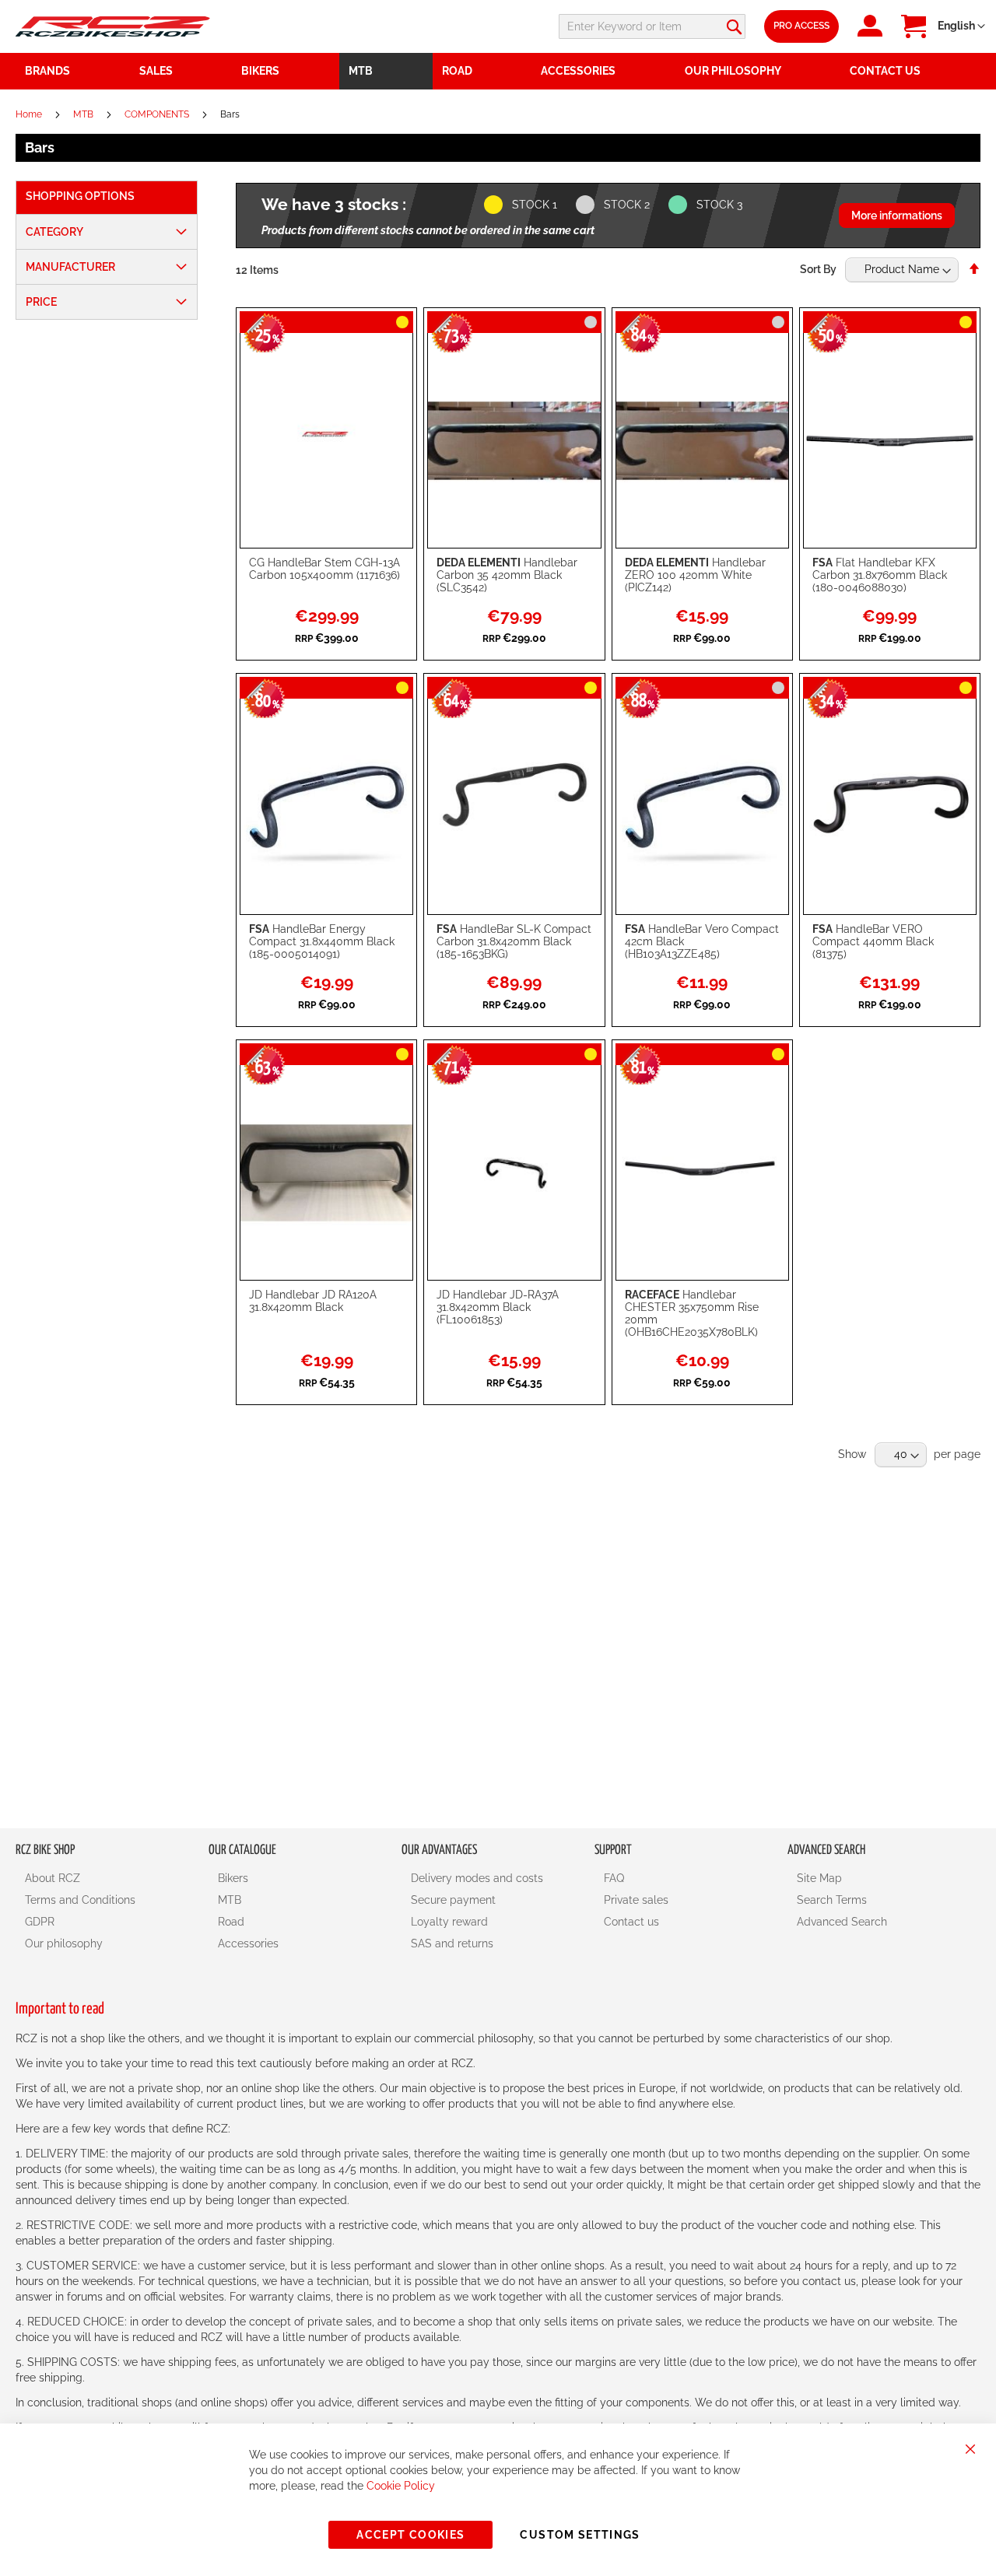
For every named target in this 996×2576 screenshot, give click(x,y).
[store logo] (113, 26)
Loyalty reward (449, 1922)
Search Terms (832, 1900)
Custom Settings (580, 2535)
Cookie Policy (401, 2486)
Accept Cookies (410, 2535)
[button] (961, 26)
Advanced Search (842, 1922)
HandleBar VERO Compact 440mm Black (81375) (873, 941)
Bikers (233, 1878)
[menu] (498, 71)
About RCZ (53, 1878)
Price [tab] (41, 302)
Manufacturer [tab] (70, 267)
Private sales (636, 1900)
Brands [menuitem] (47, 71)
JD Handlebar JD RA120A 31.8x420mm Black (313, 1301)
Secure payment (453, 1900)
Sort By (818, 269)
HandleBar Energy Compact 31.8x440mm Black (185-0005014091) (322, 941)
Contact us (631, 1922)
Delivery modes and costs (477, 1878)
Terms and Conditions (80, 1900)
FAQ (614, 1878)
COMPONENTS (158, 114)
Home (30, 114)
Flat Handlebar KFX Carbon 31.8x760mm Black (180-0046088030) (880, 575)
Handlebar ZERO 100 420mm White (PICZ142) (695, 575)
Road (231, 1922)
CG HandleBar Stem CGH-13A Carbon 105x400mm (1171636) (324, 569)
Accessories (248, 1943)
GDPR (40, 1922)
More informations (897, 216)
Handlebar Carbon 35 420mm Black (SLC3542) (507, 575)
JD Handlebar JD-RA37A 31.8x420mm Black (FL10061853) (498, 1307)
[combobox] (652, 26)
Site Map (819, 1878)
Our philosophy (64, 1943)
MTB (84, 114)
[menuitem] (181, 71)
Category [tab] (54, 232)
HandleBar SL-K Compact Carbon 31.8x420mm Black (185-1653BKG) (514, 941)
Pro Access (801, 26)
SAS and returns (452, 1943)
